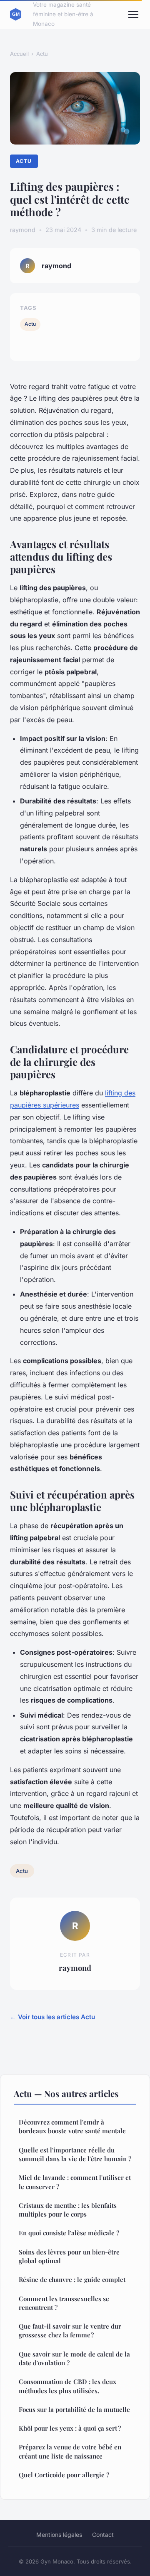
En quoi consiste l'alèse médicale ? (69, 2233)
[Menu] (133, 15)
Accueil (19, 54)
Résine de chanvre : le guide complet (72, 2279)
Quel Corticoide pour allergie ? (64, 2475)
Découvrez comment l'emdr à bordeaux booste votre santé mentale (72, 2126)
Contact (103, 2535)
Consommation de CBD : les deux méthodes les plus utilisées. (67, 2386)
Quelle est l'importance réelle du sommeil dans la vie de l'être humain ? (75, 2154)
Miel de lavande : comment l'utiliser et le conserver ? (75, 2182)
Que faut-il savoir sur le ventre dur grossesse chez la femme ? (70, 2330)
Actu (42, 54)
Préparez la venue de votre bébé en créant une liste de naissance (70, 2451)
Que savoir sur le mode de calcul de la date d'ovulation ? (74, 2358)
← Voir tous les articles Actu (52, 2017)
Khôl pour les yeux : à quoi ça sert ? (70, 2428)
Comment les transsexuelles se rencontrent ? (64, 2303)
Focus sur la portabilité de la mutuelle (74, 2409)
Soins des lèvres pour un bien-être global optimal (69, 2256)
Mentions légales (59, 2535)
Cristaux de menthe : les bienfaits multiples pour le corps (68, 2210)
